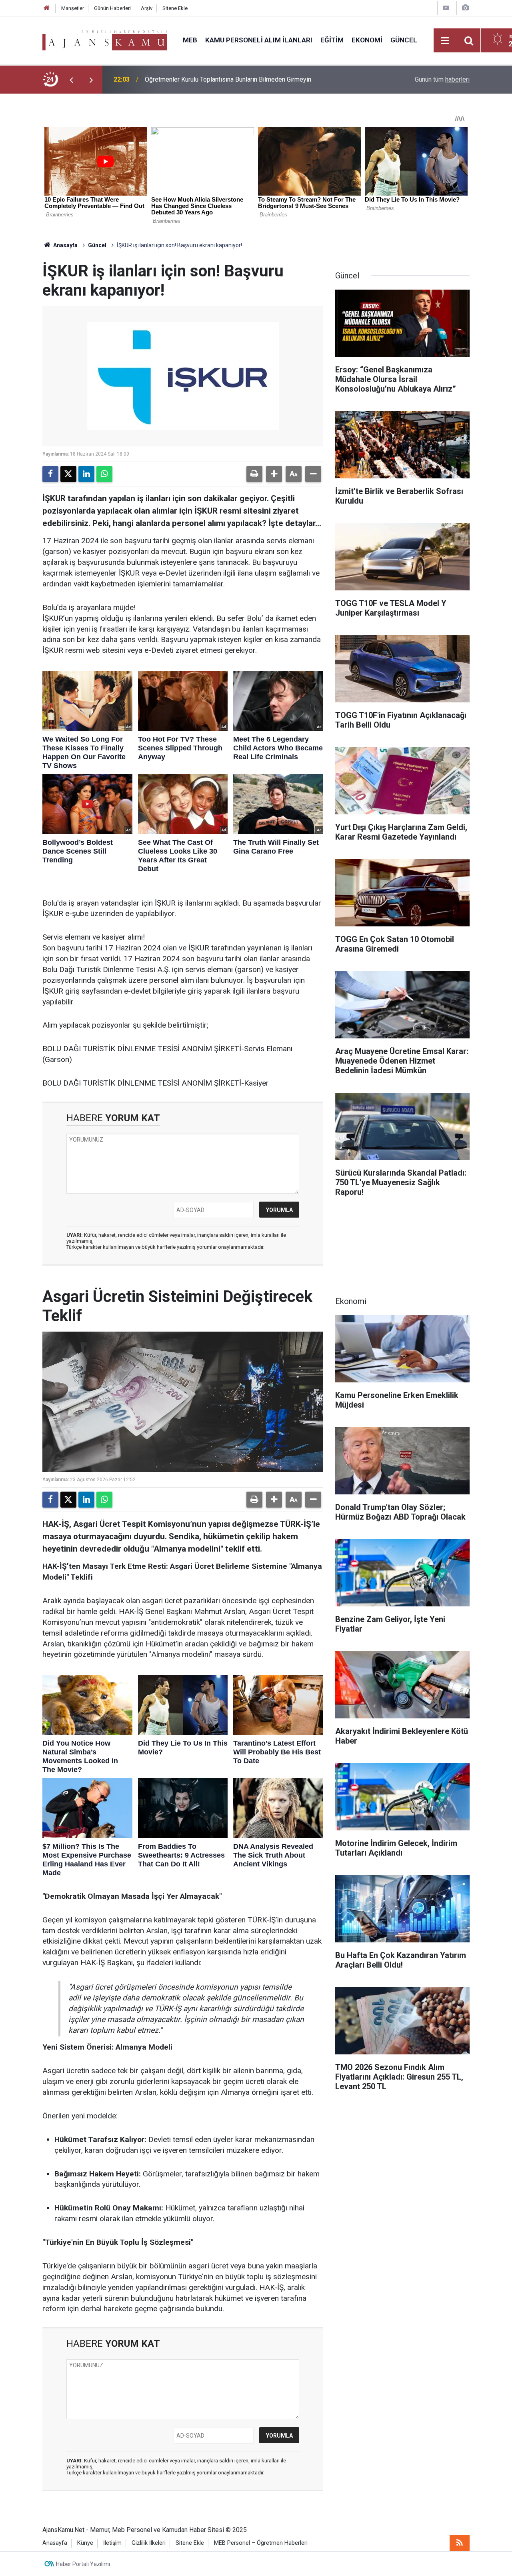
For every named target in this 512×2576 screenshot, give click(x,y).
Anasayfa (65, 245)
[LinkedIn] (86, 474)
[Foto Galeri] (465, 8)
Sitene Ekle (175, 8)
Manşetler (73, 8)
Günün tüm (442, 79)
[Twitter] (68, 474)
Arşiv (147, 8)
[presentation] (71, 80)
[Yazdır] (254, 474)
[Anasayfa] (47, 8)
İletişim (112, 2543)
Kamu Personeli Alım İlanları (259, 40)
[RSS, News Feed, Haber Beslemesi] (460, 2543)
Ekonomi (367, 40)
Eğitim (332, 40)
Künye (85, 2543)
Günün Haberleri (112, 8)
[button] (274, 474)
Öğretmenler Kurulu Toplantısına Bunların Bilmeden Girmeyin (228, 79)
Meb (190, 40)
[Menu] (445, 41)
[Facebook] (50, 474)
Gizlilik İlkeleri (149, 2543)
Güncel (404, 40)
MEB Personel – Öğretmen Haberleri (261, 2543)
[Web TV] (446, 8)
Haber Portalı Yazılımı (83, 2564)
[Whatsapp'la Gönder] (104, 474)
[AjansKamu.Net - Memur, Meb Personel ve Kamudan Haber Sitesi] (105, 40)
